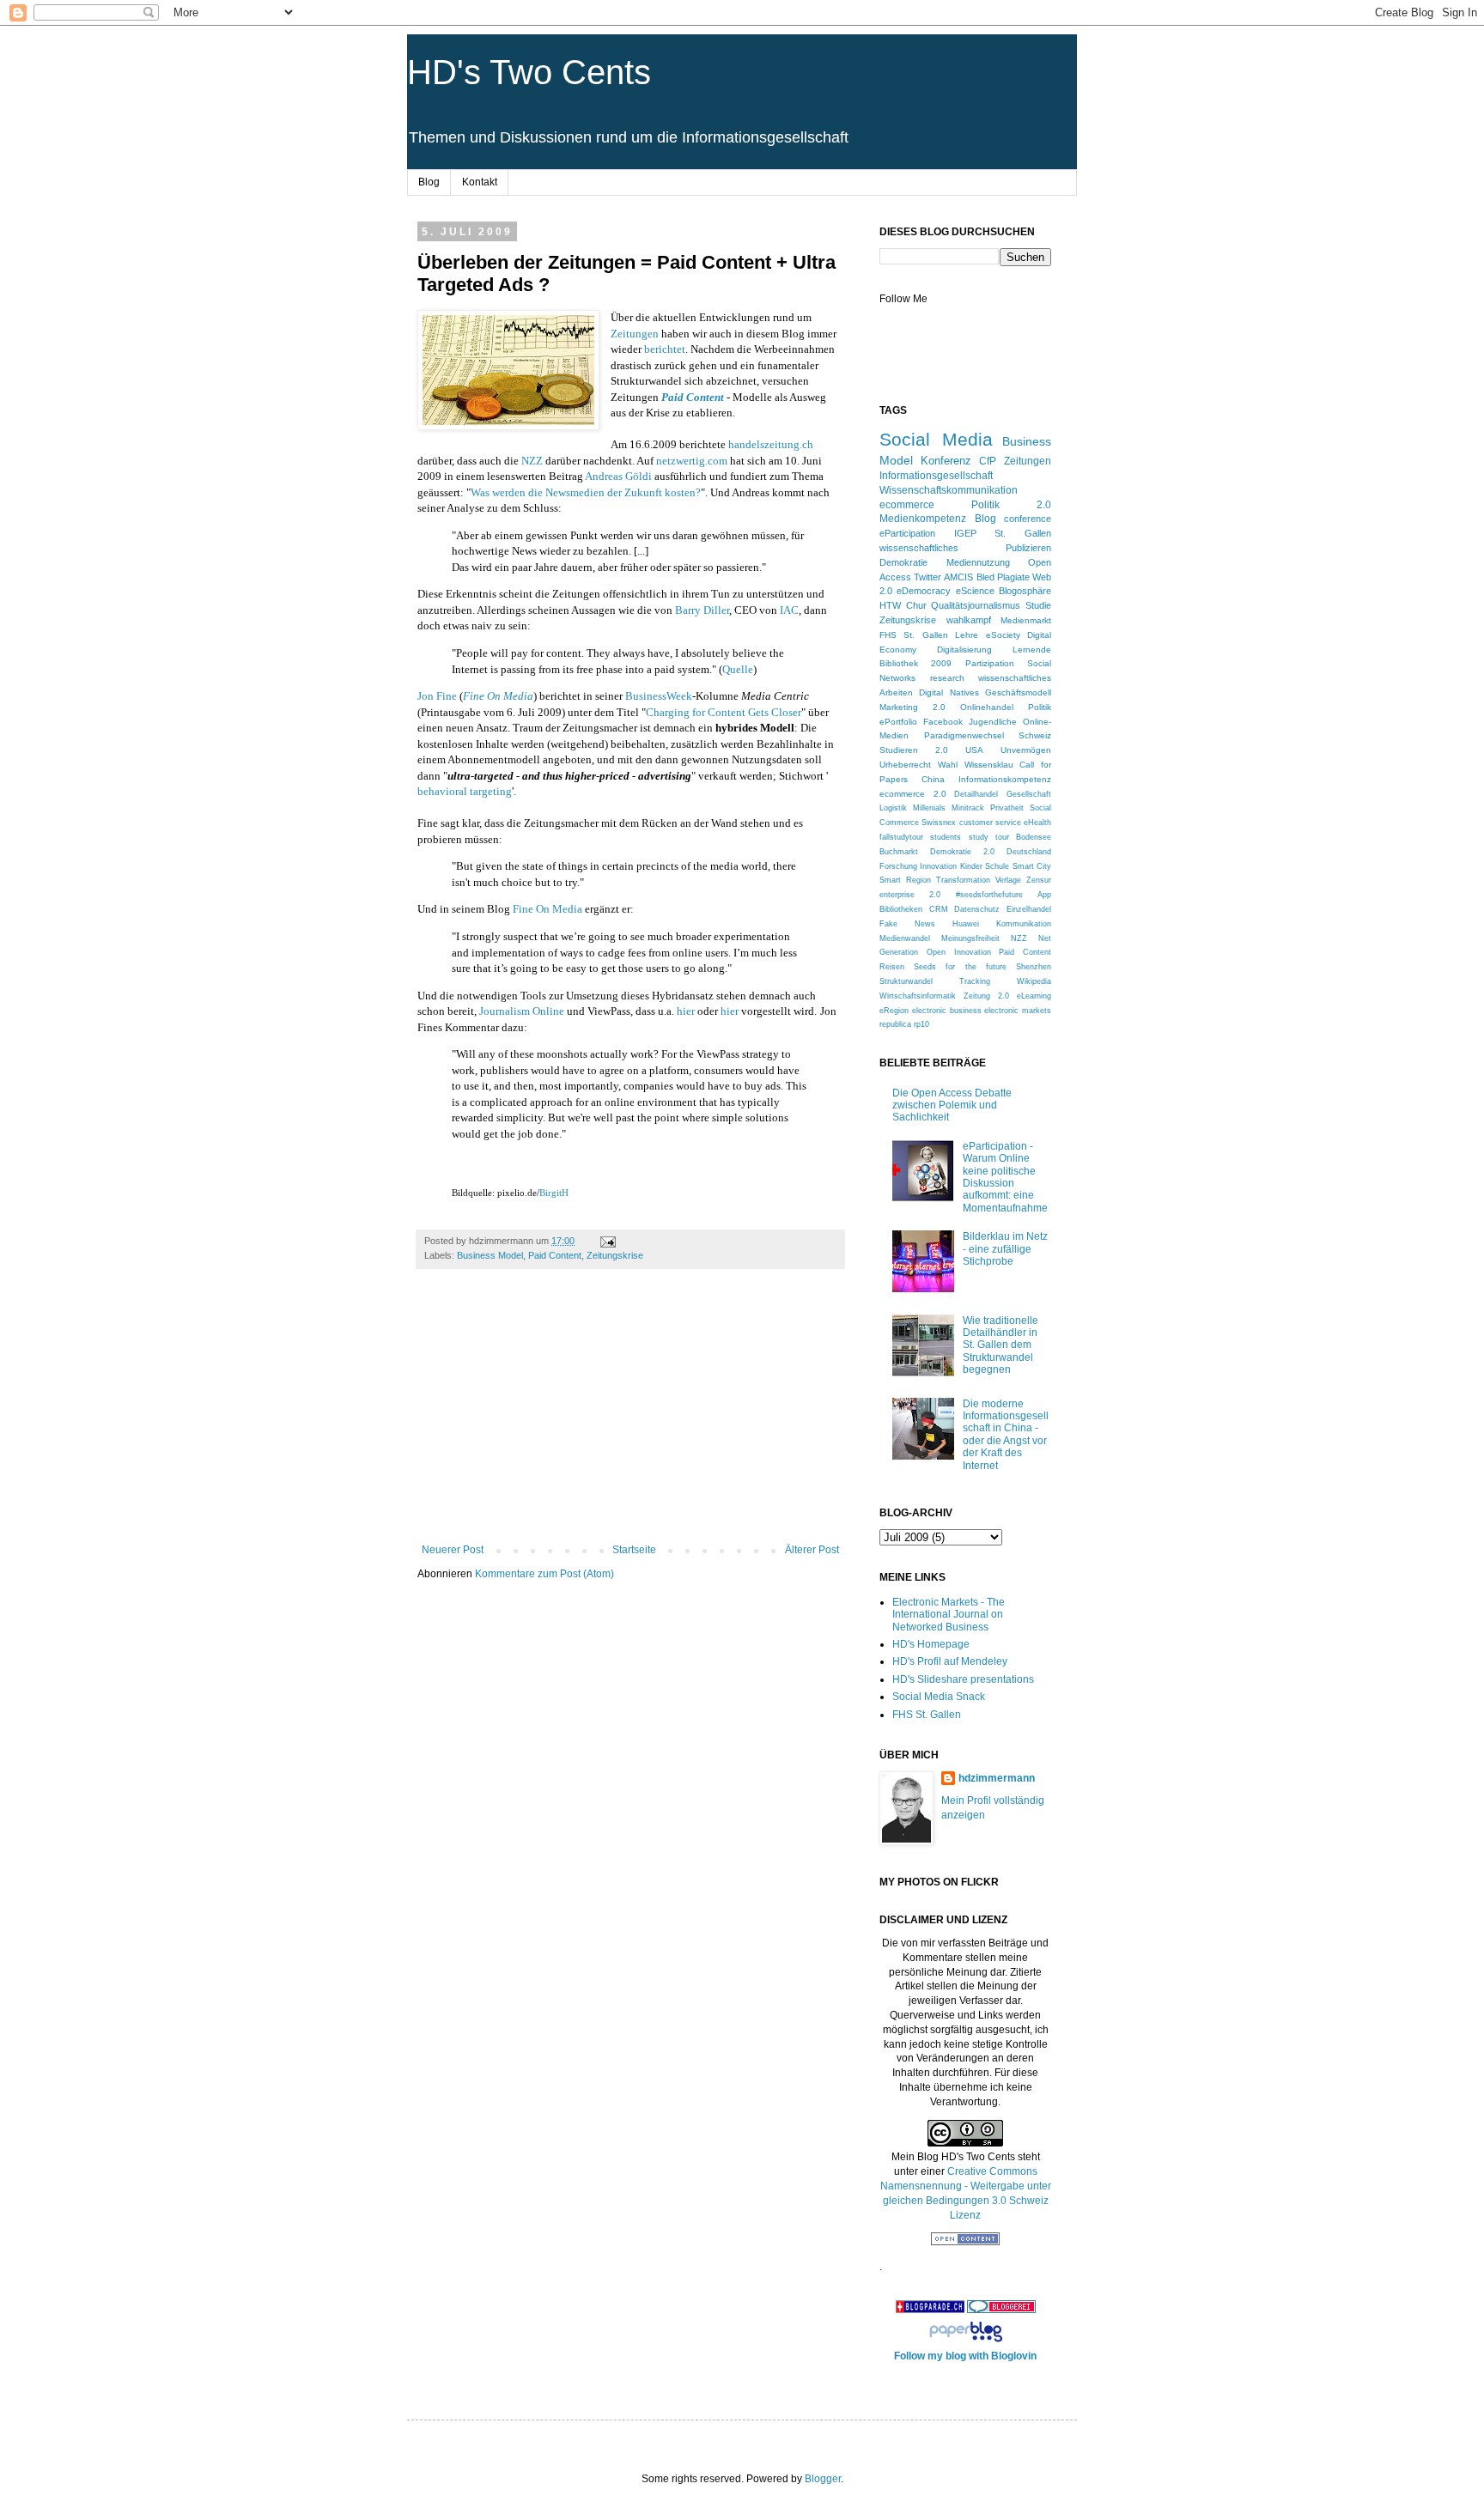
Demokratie (903, 562)
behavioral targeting (465, 791)
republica (895, 1024)
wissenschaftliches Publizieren (965, 548)
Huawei (966, 924)
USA (974, 750)
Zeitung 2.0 (986, 996)
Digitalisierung (964, 650)
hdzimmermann (997, 1778)
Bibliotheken (901, 909)
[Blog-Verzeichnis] (1001, 2310)
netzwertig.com (692, 461)
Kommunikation (1024, 924)
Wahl (948, 765)
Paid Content (555, 1255)
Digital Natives (949, 692)
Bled (985, 577)
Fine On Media (498, 696)
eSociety (1003, 635)
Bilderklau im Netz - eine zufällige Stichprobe (1005, 1249)
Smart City (1032, 866)
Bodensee (1034, 837)
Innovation (938, 866)
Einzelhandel (1029, 909)
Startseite (634, 1550)
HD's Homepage (931, 1644)
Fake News (907, 924)
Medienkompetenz (923, 518)
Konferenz (946, 461)
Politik (1040, 707)
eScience (975, 591)
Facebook (943, 722)
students (946, 837)
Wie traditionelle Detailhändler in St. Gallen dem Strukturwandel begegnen (1000, 1345)
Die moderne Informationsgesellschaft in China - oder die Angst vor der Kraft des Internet (1006, 1435)
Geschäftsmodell (1018, 692)
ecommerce (907, 505)
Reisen (892, 967)
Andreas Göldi (618, 476)
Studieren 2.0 (914, 750)
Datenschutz (977, 909)
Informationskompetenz (1005, 779)
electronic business (947, 1011)
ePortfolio (898, 722)
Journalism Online (522, 1011)
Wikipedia (1034, 981)
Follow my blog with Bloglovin (965, 2356)
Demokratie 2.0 (962, 852)
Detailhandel (976, 794)
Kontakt (480, 182)
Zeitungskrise (615, 1255)
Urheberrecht (905, 765)
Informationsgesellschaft (936, 476)
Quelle (738, 669)
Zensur (1039, 880)
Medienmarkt (1026, 620)
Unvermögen (1026, 750)
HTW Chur (903, 605)
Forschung (898, 866)
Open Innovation (959, 952)
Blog (429, 182)
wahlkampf (969, 620)
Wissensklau (989, 765)
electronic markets (1018, 1011)
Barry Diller (702, 610)
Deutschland (1029, 852)
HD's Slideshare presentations (963, 1679)
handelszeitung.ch (771, 444)
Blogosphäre (1025, 591)
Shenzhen (1034, 967)
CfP (988, 461)
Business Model (490, 1255)
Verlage (1008, 880)
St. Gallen (1023, 533)
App (1044, 895)
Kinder (971, 866)
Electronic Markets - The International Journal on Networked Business (949, 1615)
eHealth (1037, 823)
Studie (1038, 605)
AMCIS (958, 577)
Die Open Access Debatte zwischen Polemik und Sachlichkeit (952, 1105)
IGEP (965, 533)
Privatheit (1007, 808)
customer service (990, 823)
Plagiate (1013, 577)
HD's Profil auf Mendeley (950, 1661)
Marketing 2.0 (912, 707)
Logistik (893, 808)
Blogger (823, 2479)
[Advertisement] (630, 1415)
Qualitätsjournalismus (976, 605)
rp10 (921, 1024)
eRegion (894, 1011)
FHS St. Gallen (914, 635)
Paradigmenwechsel (964, 735)
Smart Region (905, 880)
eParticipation (907, 533)
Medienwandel (905, 938)
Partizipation (990, 663)
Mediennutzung (978, 562)
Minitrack (968, 808)
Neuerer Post (453, 1550)
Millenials (929, 808)
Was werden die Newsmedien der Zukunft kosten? (586, 492)
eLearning (1034, 996)
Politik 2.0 (1011, 505)
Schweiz (1035, 735)
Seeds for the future (960, 967)
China (933, 779)
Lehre (967, 635)
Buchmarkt (899, 852)
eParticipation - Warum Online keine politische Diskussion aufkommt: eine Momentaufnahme (1005, 1177)
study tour (989, 837)
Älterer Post (812, 1550)
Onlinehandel (987, 707)
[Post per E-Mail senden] (607, 1241)
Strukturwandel (906, 981)
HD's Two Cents (529, 72)
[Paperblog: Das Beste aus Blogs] (966, 2342)
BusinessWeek (659, 696)
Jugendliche (993, 722)
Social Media (936, 439)
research (947, 678)
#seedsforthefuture (989, 895)
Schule (997, 866)
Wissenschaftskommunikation (949, 490)
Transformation (963, 880)
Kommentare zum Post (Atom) (544, 1574)
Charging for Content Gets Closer (724, 712)
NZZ (532, 461)
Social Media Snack (939, 1697)
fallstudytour (901, 837)
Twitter (927, 577)
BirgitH (554, 1193)
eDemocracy (924, 591)
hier (686, 1011)
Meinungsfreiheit (970, 938)
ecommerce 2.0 (913, 794)
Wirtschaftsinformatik (918, 996)
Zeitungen (635, 334)
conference (1028, 519)
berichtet (665, 349)
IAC (789, 610)
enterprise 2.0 (910, 895)
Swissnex (939, 823)
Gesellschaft (1029, 794)
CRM (939, 909)
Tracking (975, 981)
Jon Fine (437, 696)
